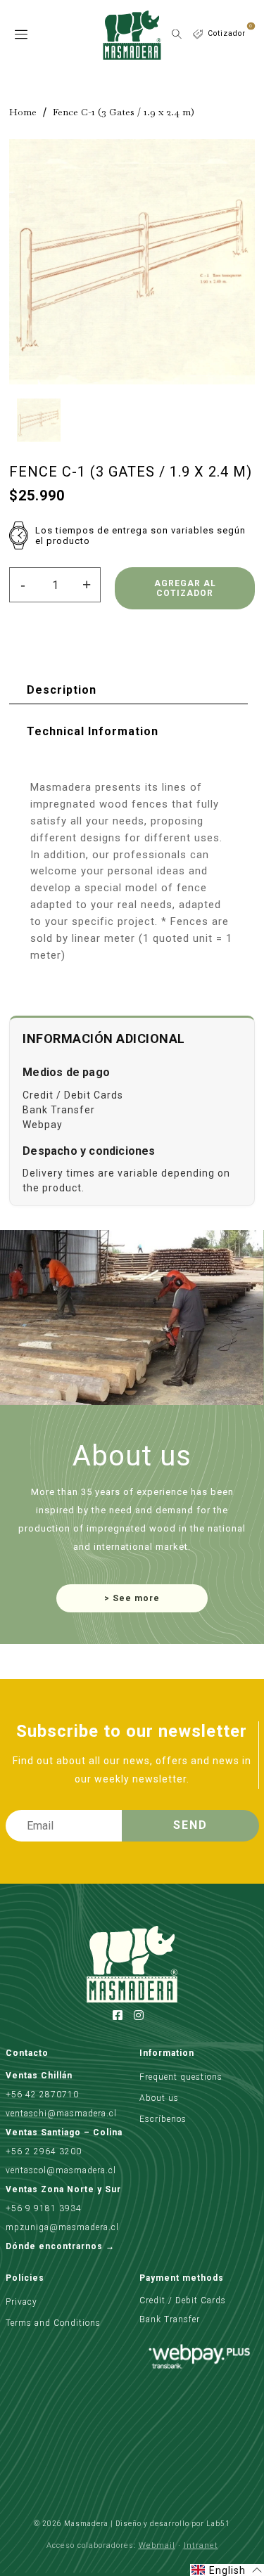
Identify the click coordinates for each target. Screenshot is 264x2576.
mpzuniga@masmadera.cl (62, 2227)
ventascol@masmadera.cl (61, 2170)
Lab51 (218, 2524)
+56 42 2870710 (42, 2095)
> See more (132, 1598)
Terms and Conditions (53, 2323)
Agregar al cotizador (185, 588)
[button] (227, 2570)
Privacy (21, 2302)
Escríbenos (163, 2119)
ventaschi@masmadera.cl (61, 2114)
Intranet (201, 2545)
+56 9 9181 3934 (44, 2208)
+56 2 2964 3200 (44, 2151)
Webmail (157, 2545)
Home (23, 112)
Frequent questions (181, 2077)
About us (159, 2098)
